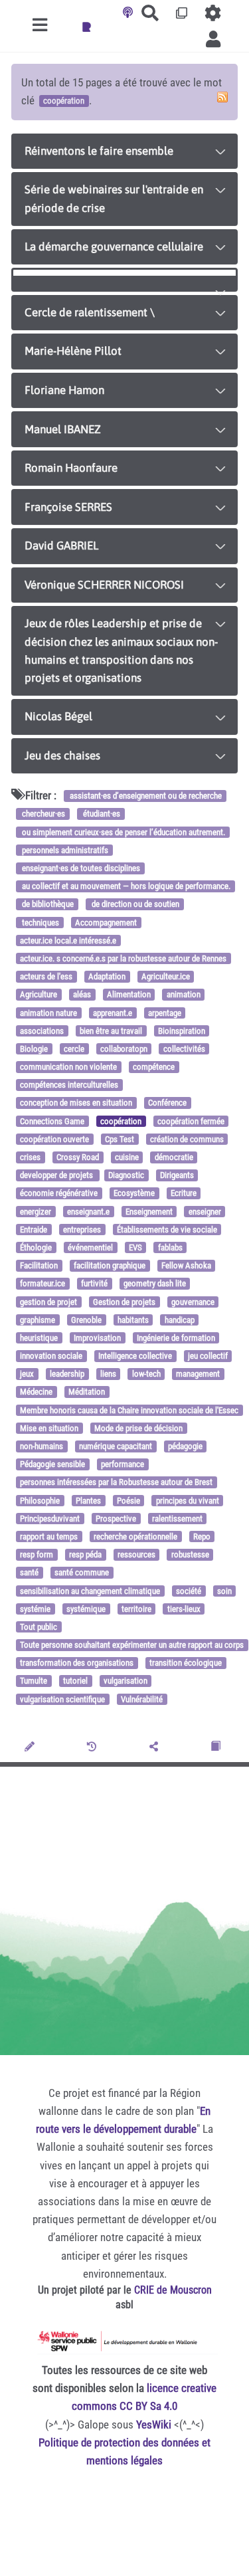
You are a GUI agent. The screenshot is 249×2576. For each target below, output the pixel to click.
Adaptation (107, 976)
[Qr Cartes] (182, 13)
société (189, 1591)
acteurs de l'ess (46, 976)
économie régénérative (59, 1194)
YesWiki (154, 2425)
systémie (35, 1609)
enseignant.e (88, 1212)
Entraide (34, 1230)
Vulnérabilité (142, 1699)
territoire (136, 1609)
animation (184, 995)
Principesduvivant (50, 1519)
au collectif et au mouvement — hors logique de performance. (125, 886)
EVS (135, 1247)
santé (29, 1573)
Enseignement (149, 1212)
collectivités (184, 1049)
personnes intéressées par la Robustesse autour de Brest (116, 1483)
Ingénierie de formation (176, 1338)
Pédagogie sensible (52, 1464)
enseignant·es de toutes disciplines (80, 868)
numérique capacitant (116, 1446)
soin (224, 1591)
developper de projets (57, 1175)
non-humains (41, 1446)
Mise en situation (49, 1428)
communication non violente (68, 1067)
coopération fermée (191, 1121)
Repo (202, 1536)
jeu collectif (208, 1356)
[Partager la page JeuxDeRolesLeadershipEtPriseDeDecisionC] (156, 1747)
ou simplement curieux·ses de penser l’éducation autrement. (123, 832)
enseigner (205, 1212)
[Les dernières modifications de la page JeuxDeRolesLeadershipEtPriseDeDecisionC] (94, 1747)
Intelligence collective (135, 1356)
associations (42, 1031)
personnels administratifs (64, 850)
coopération (121, 1121)
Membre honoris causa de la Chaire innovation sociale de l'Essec (129, 1410)
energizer (36, 1212)
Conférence (167, 1103)
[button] (213, 39)
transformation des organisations (77, 1663)
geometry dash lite (155, 1284)
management (198, 1374)
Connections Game (52, 1121)
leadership (67, 1374)
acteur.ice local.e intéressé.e (68, 941)
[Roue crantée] (213, 13)
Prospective (116, 1519)
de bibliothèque (47, 905)
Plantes (88, 1501)
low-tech (146, 1374)
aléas (82, 995)
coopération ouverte (54, 1139)
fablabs (170, 1247)
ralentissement (177, 1519)
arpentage (165, 1013)
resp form (37, 1554)
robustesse (190, 1554)
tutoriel (75, 1681)
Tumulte (34, 1681)
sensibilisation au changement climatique (90, 1591)
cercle (74, 1049)
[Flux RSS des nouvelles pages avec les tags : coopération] (222, 97)
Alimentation (129, 995)
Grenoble (86, 1320)
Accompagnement (106, 923)
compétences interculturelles (69, 1085)
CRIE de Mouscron (173, 2290)
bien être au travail (111, 1031)
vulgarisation (125, 1681)
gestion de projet (48, 1302)
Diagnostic (126, 1175)
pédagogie (185, 1446)
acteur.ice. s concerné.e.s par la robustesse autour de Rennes (123, 958)
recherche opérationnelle (135, 1536)
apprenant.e (113, 1013)
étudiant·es (101, 814)
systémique (86, 1609)
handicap (180, 1320)
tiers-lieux (184, 1609)
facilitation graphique (110, 1265)
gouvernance (193, 1302)
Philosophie (40, 1501)
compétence (154, 1067)
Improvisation (97, 1338)
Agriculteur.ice (166, 976)
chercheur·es (42, 814)
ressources (136, 1554)
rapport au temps (49, 1536)
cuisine (127, 1157)
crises (30, 1157)
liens (108, 1374)
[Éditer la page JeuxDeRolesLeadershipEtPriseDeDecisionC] (31, 1747)
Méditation (87, 1392)
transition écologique (186, 1663)
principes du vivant (188, 1501)
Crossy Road (78, 1157)
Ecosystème (134, 1194)
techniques (40, 923)
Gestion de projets (124, 1302)
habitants (133, 1320)
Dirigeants (177, 1175)
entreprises (82, 1230)
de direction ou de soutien (134, 905)
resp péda (85, 1554)
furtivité (94, 1284)
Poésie (128, 1501)
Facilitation (39, 1265)
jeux (27, 1374)
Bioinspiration (182, 1031)
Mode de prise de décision (138, 1428)
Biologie (34, 1049)
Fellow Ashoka (186, 1265)
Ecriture (184, 1194)
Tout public (39, 1627)
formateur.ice (42, 1284)
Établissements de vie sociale (167, 1230)
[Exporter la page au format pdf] (217, 1747)
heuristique (39, 1338)
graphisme (38, 1320)
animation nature (48, 1013)
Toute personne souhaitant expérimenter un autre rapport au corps (132, 1645)
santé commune (82, 1573)
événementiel (90, 1247)
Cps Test (120, 1139)
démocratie (174, 1157)
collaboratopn (124, 1049)
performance (123, 1464)
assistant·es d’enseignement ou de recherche (145, 796)
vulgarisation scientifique (62, 1699)
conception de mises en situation (76, 1103)
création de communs (187, 1139)
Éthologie (36, 1247)
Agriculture (39, 995)
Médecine (36, 1392)
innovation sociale (51, 1356)
